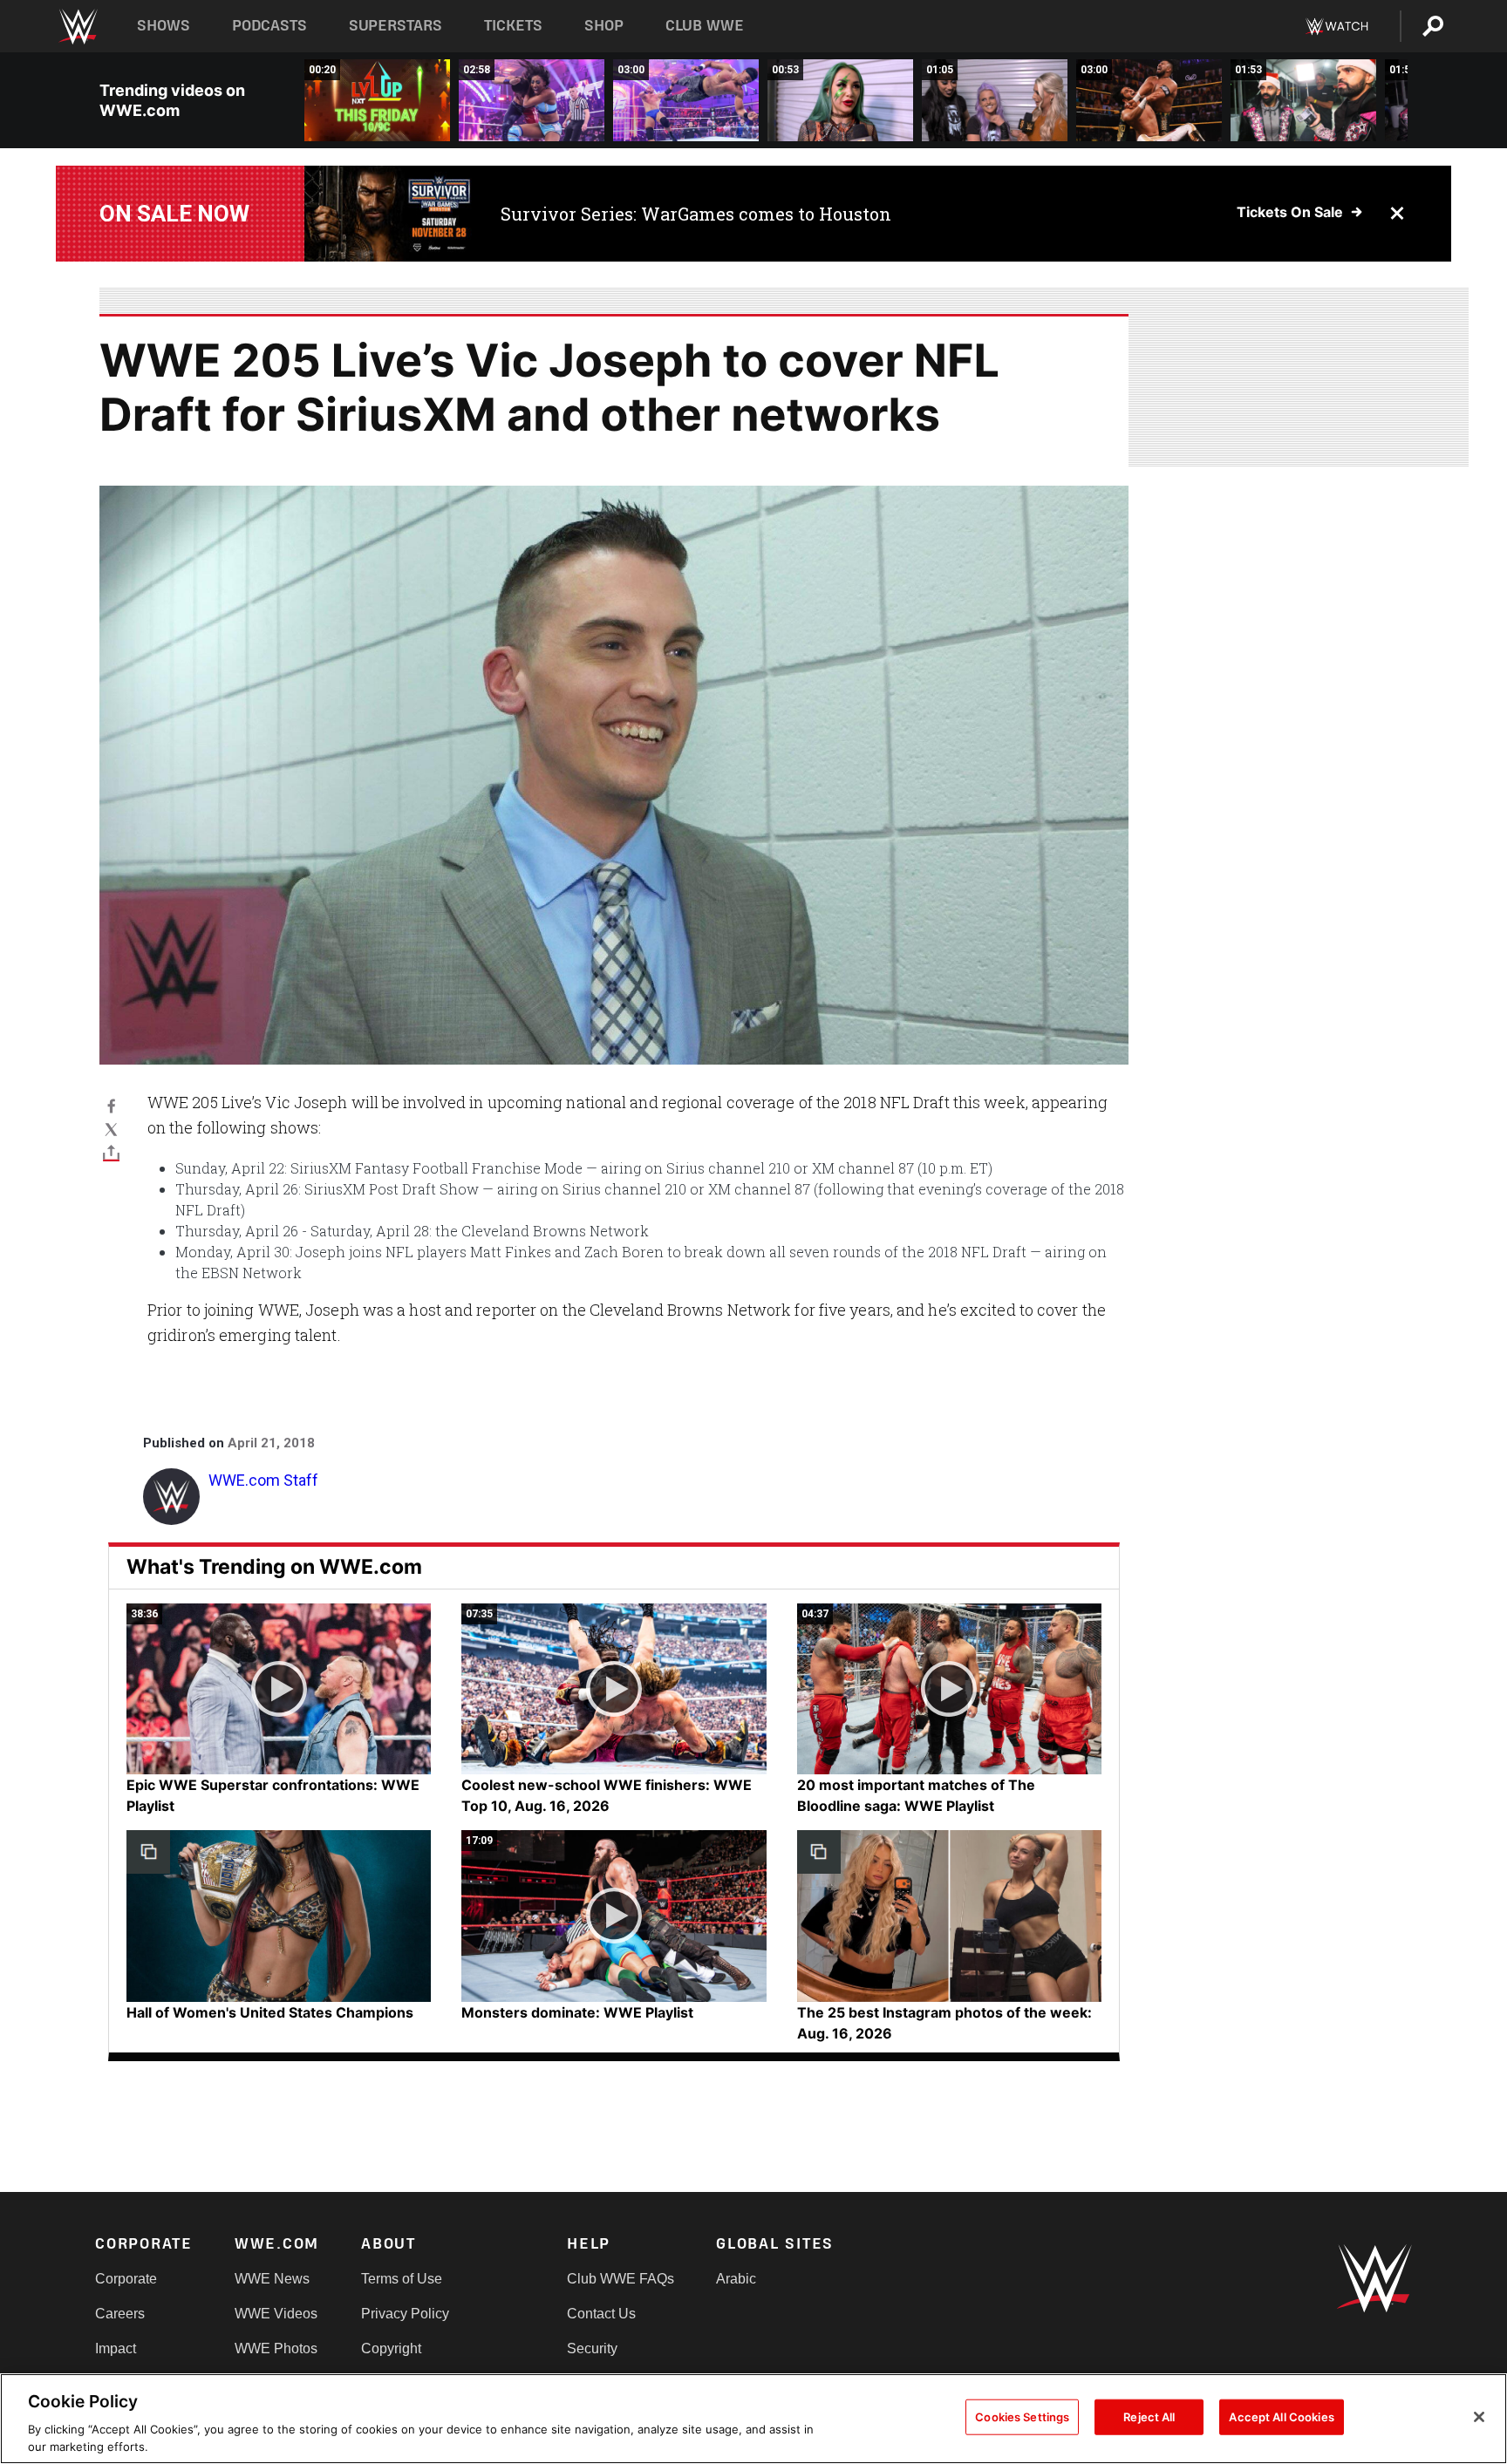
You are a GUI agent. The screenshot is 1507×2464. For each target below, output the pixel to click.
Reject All (1149, 2417)
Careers (120, 2314)
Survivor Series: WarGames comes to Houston (696, 214)
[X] (111, 1129)
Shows (164, 26)
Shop (604, 26)
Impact (116, 2348)
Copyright (391, 2348)
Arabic (736, 2279)
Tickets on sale (1290, 212)
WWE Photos (276, 2348)
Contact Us (601, 2314)
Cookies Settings (1022, 2417)
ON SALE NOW (174, 214)
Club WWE (705, 26)
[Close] (1479, 2417)
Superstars (396, 26)
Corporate (126, 2279)
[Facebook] (111, 1105)
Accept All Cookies (1281, 2417)
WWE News (272, 2279)
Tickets (513, 26)
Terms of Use (402, 2279)
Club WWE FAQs (621, 2279)
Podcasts (269, 26)
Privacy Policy (405, 2314)
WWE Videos (276, 2314)
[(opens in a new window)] (389, 214)
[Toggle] (111, 1152)
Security (592, 2348)
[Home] (77, 27)
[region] (753, 2419)
